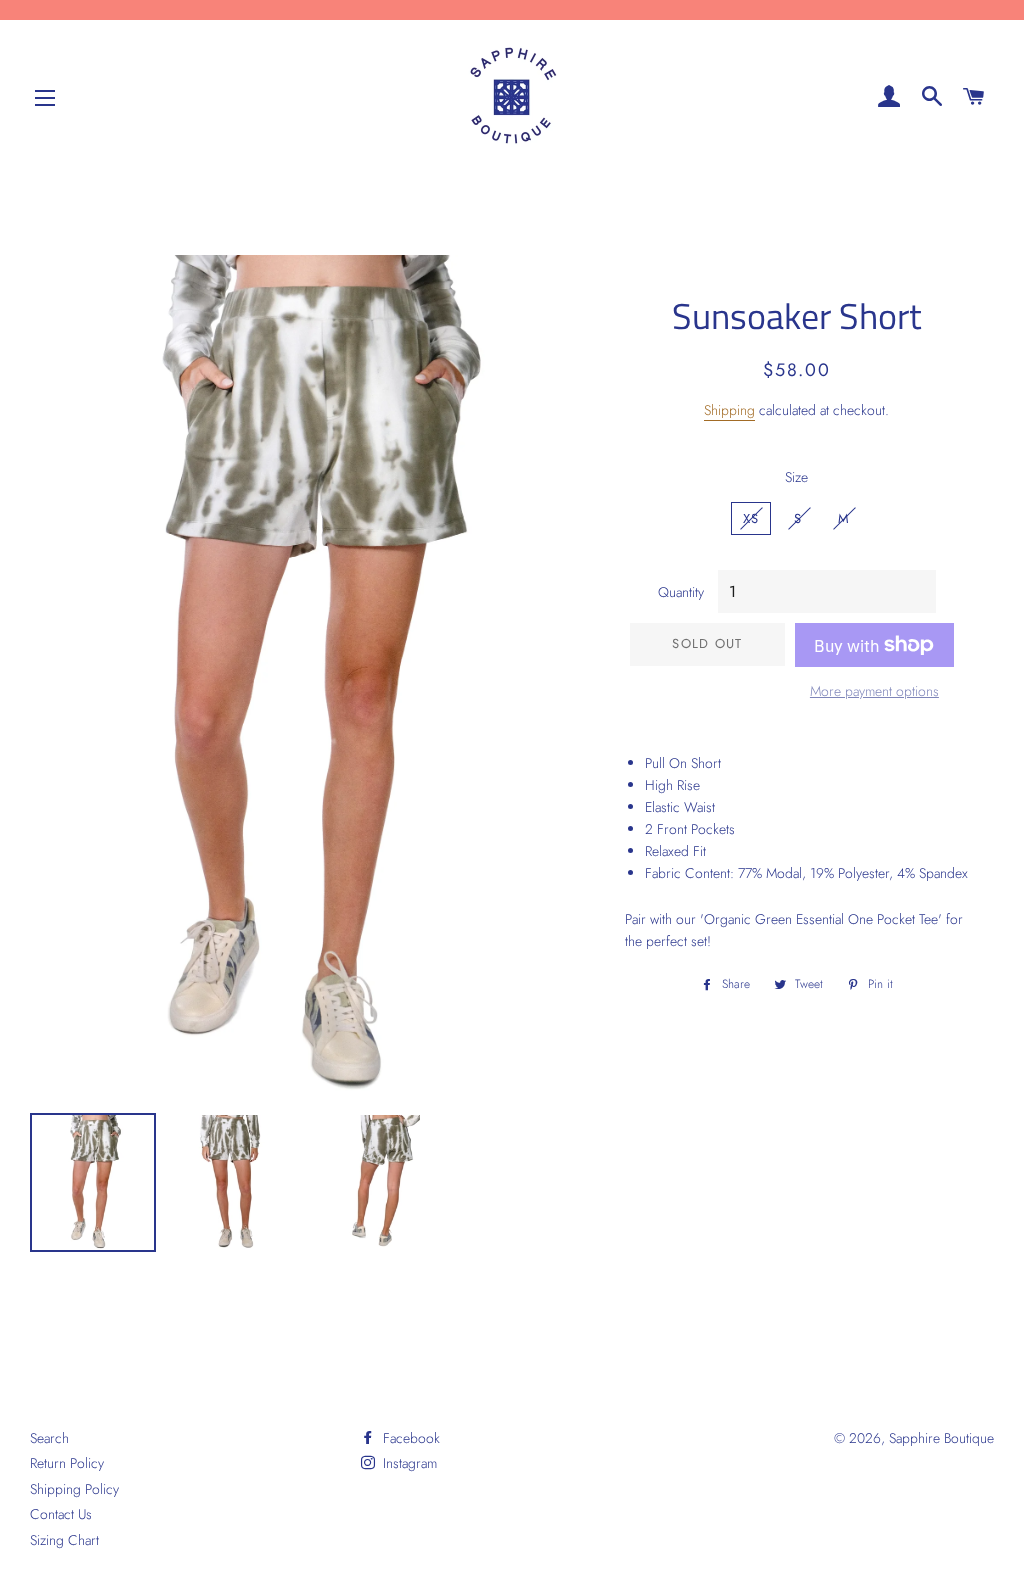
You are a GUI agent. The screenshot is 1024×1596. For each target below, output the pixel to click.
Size (796, 477)
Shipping (729, 410)
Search (49, 1438)
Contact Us (61, 1514)
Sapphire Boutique (941, 1438)
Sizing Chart (64, 1540)
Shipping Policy (74, 1489)
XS (751, 518)
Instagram (408, 1463)
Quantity (681, 592)
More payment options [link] (874, 691)
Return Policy (67, 1463)
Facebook (409, 1438)
